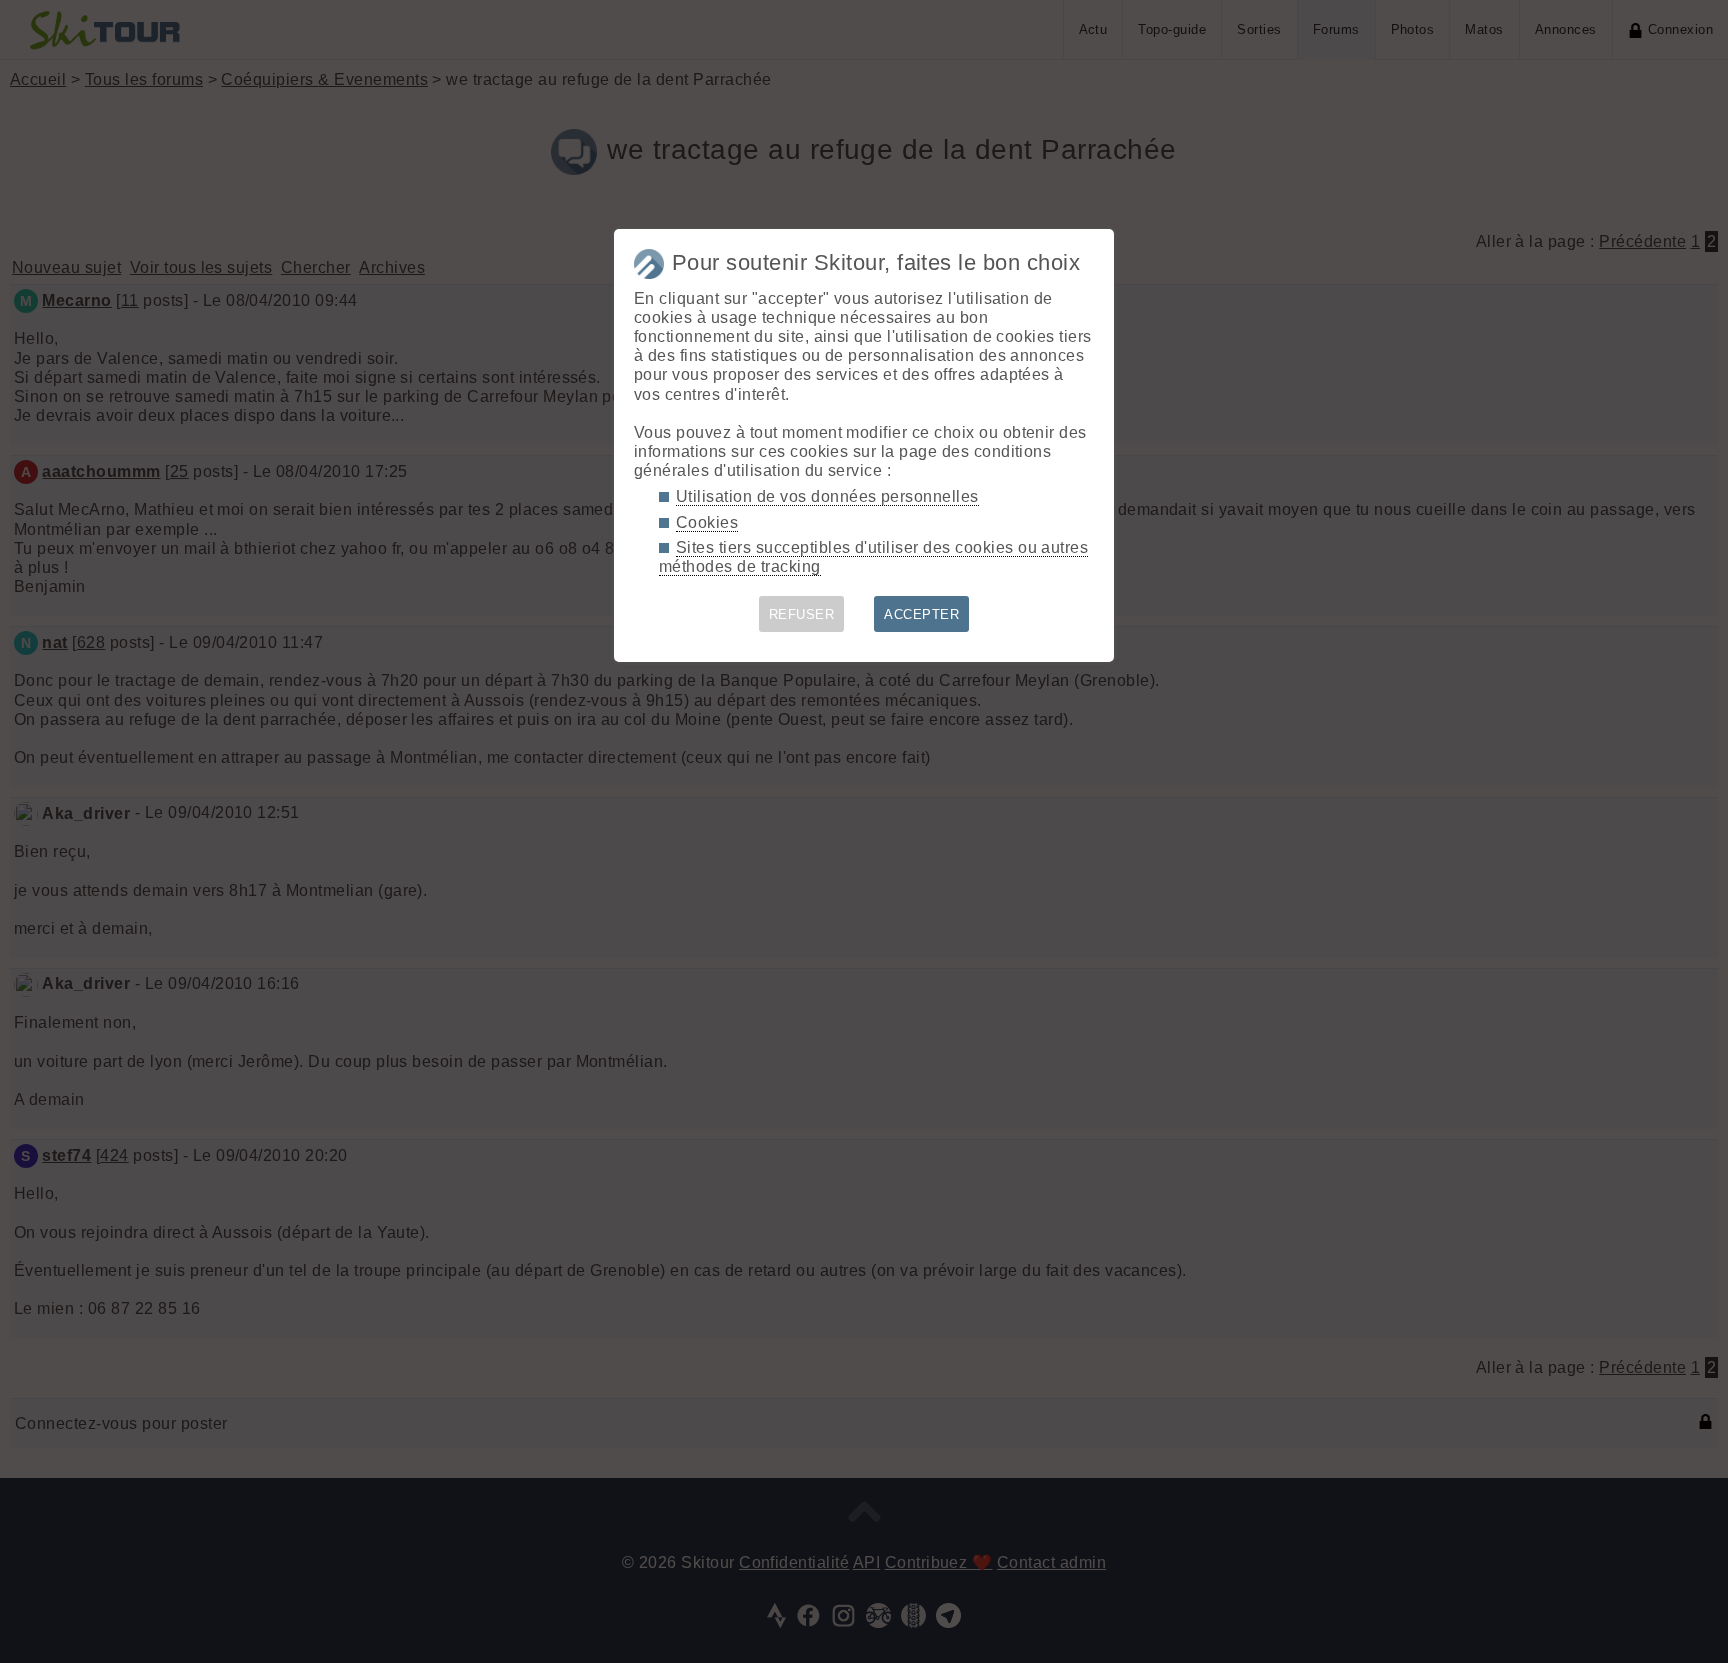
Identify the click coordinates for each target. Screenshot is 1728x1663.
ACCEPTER (921, 614)
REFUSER (801, 614)
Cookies (707, 522)
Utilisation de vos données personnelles (827, 496)
